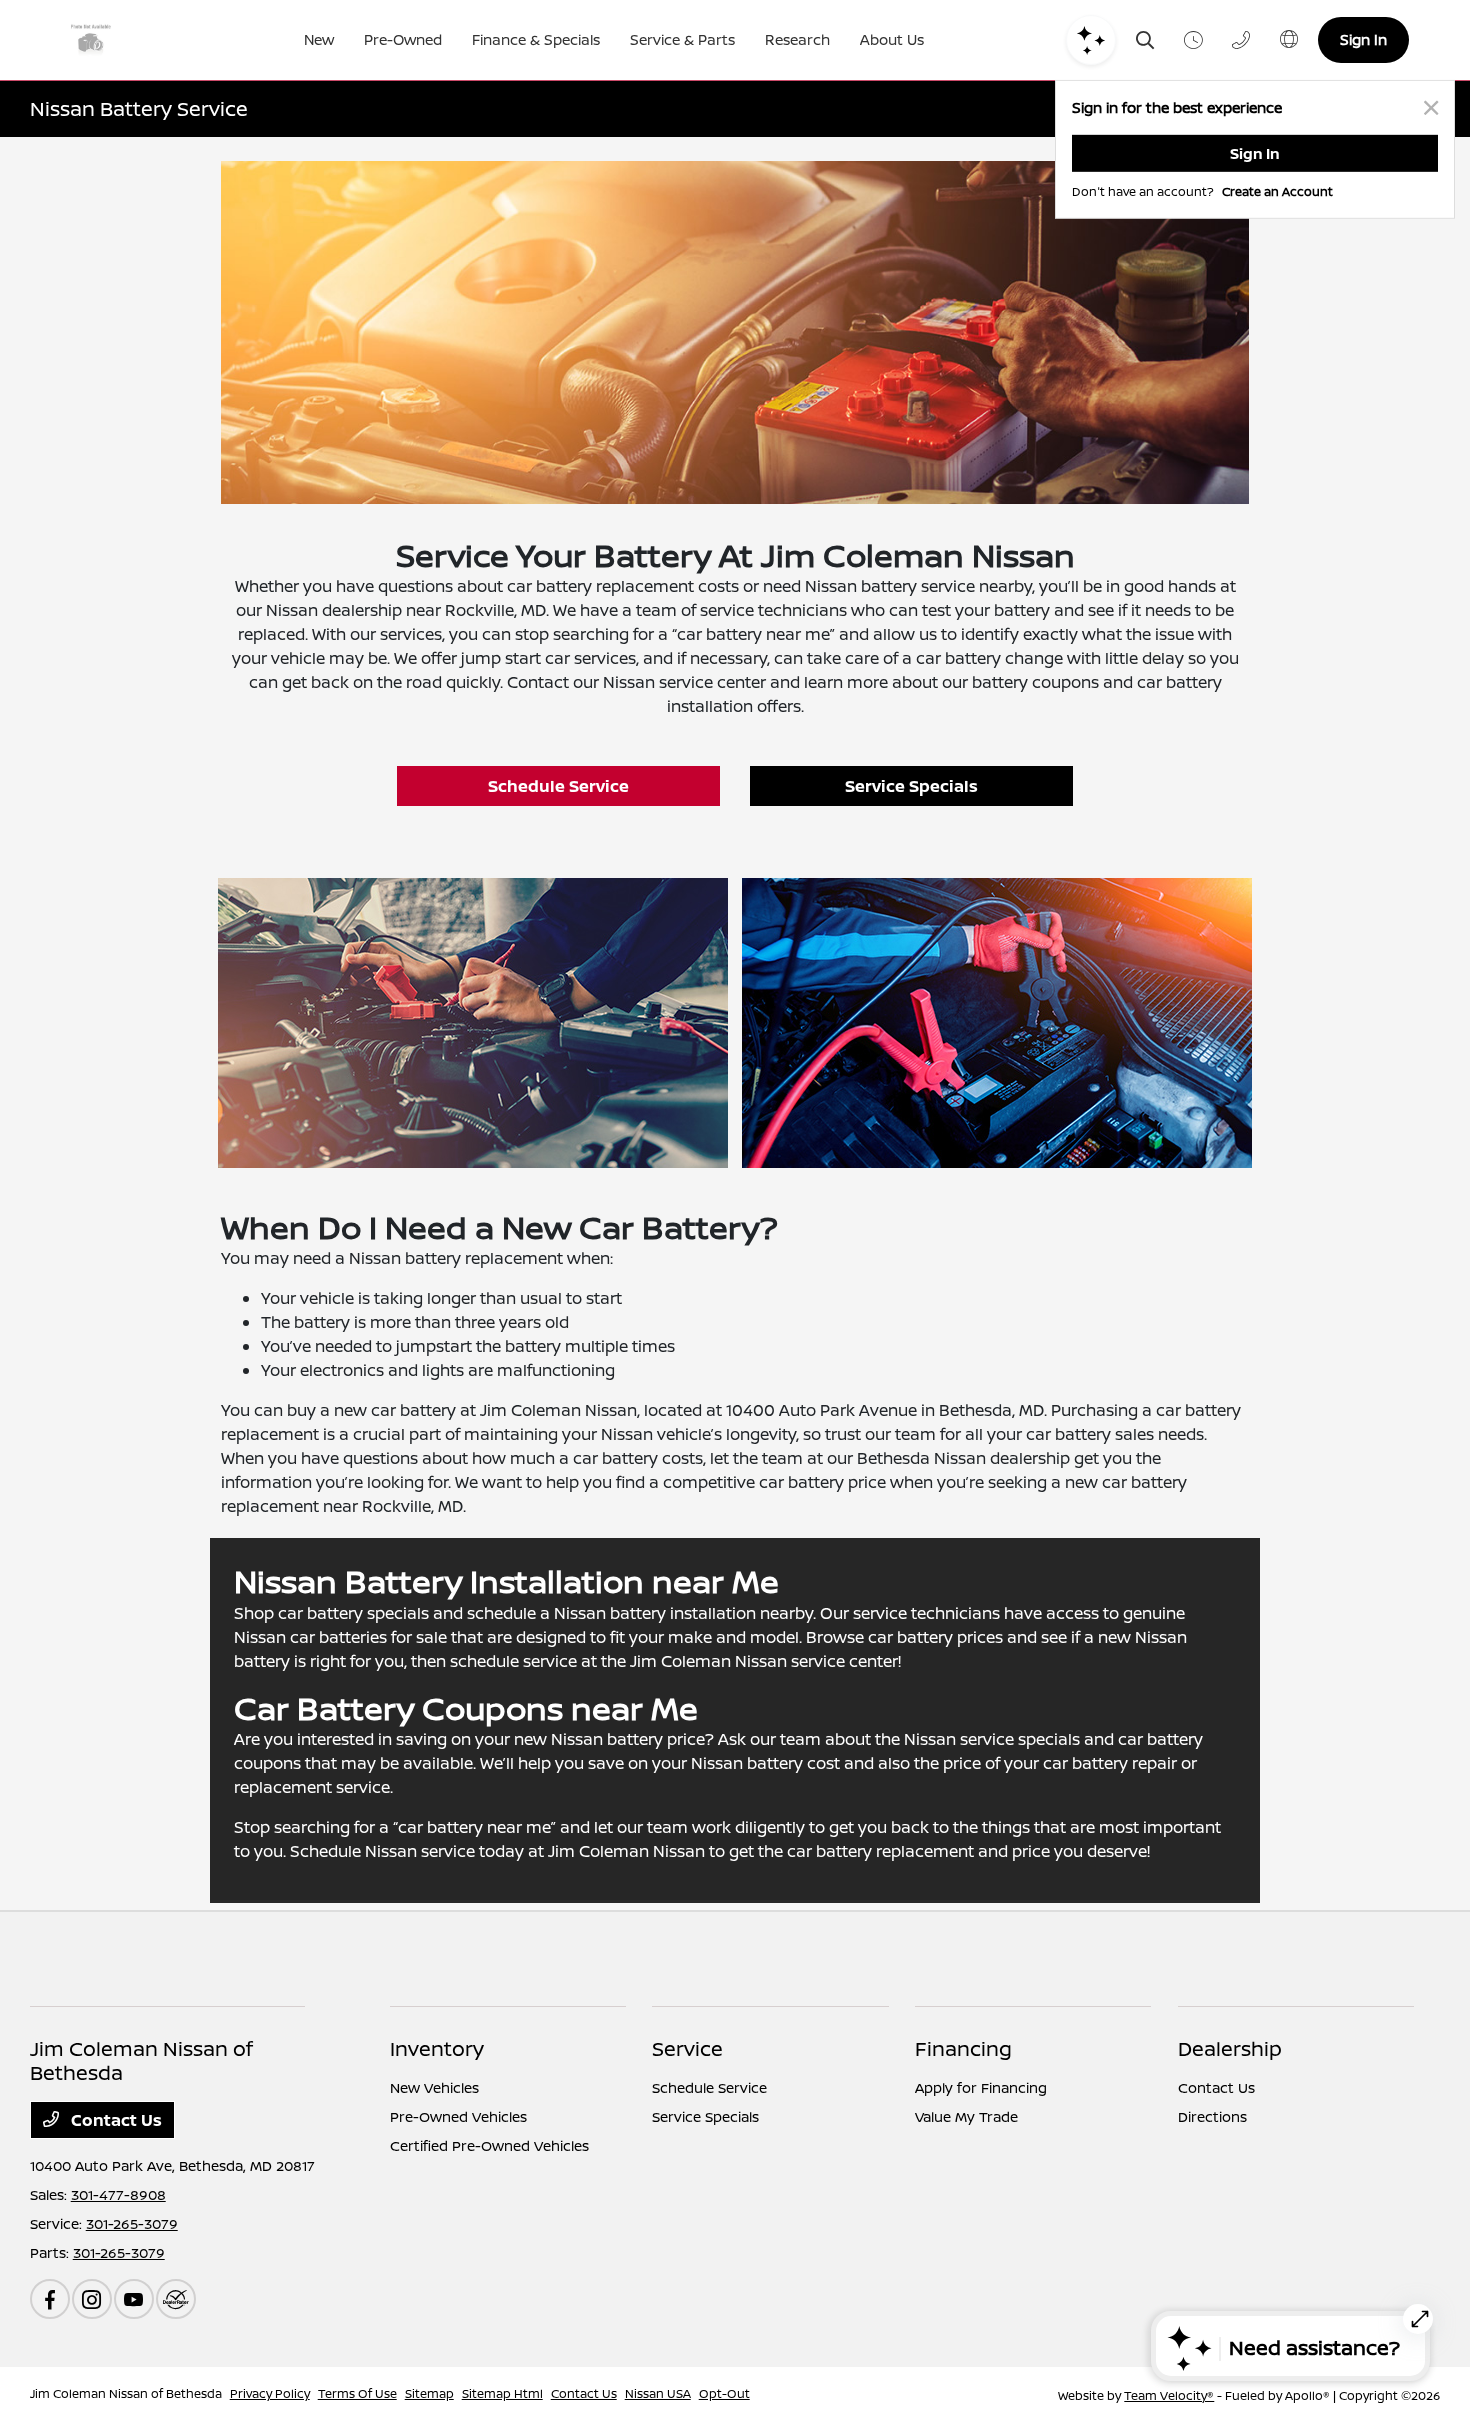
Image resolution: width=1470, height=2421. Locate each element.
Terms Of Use (357, 2393)
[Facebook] (50, 2299)
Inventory (437, 2048)
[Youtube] (134, 2299)
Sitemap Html (502, 2393)
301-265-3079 (132, 2223)
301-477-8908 (118, 2194)
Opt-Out (724, 2393)
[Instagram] (92, 2299)
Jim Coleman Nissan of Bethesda (126, 2393)
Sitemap (429, 2393)
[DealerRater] (176, 2299)
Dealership (1230, 2048)
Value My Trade (966, 2116)
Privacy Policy (270, 2393)
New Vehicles (434, 2087)
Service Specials (911, 786)
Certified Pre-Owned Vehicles (489, 2145)
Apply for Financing (981, 2087)
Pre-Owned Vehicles (458, 2116)
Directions (1212, 2116)
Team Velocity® (1169, 2395)
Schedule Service (558, 786)
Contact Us (114, 2120)
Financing (963, 2048)
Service (687, 2048)
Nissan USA (658, 2393)
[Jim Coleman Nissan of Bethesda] (111, 40)
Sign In (1363, 39)
